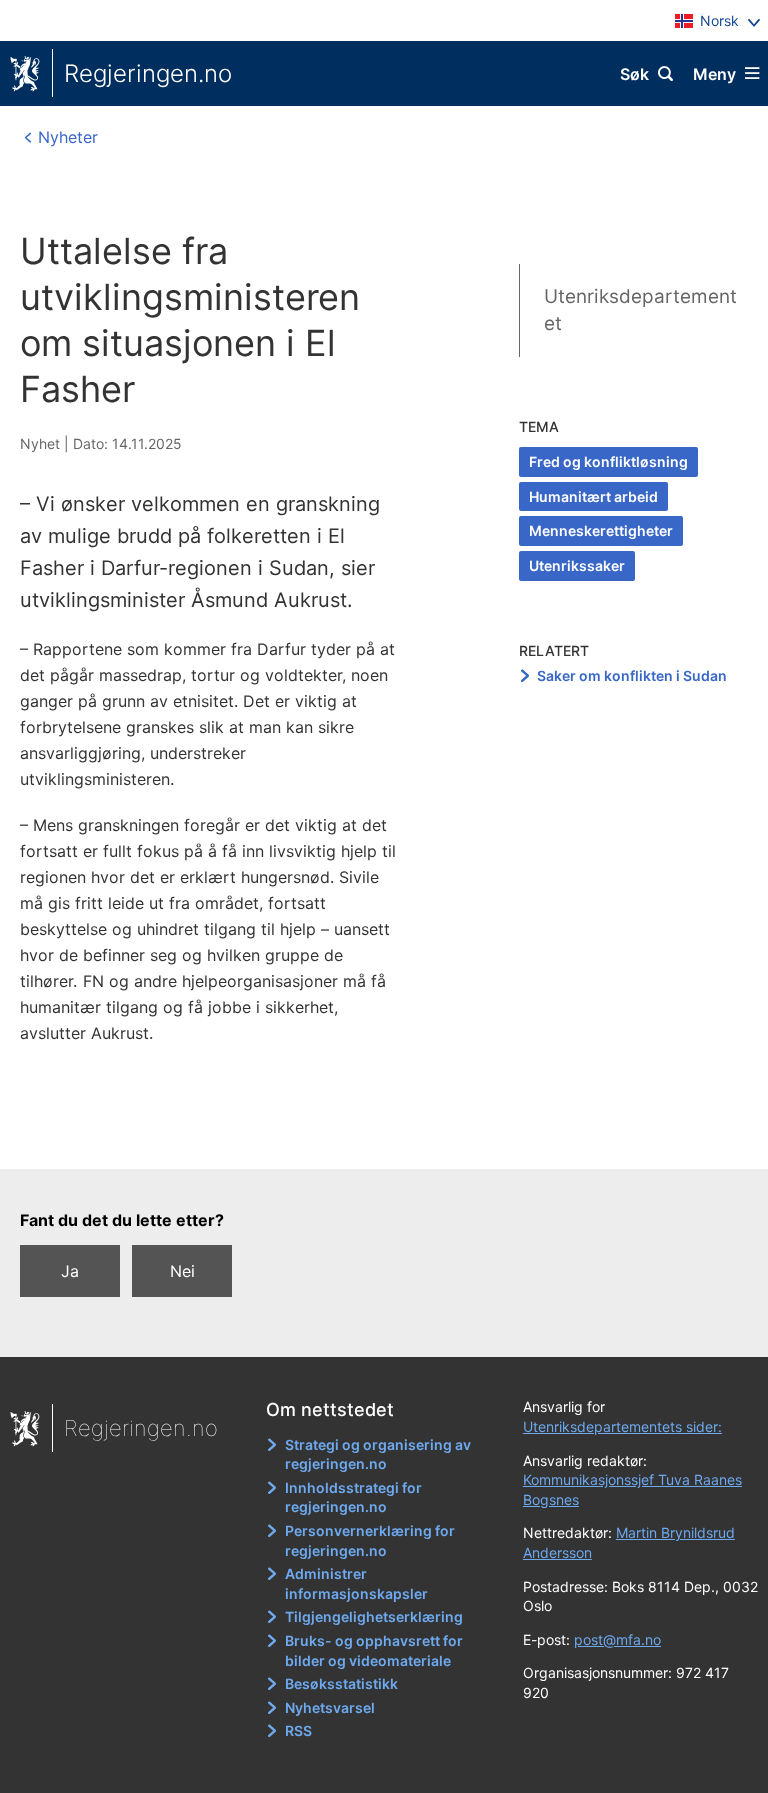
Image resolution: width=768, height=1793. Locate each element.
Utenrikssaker (577, 565)
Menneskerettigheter (601, 530)
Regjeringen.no (148, 73)
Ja (70, 1271)
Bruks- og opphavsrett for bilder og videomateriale (374, 1650)
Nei (182, 1271)
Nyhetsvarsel (330, 1707)
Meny (714, 74)
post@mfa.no (617, 1639)
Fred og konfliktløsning (608, 461)
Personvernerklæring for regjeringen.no (370, 1540)
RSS (298, 1730)
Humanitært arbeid (593, 496)
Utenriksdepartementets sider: (622, 1426)
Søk (634, 74)
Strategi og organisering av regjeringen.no (378, 1454)
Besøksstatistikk (341, 1683)
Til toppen (374, 1140)
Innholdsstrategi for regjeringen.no (353, 1497)
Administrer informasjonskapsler (356, 1583)
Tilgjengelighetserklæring (374, 1616)
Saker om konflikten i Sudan (632, 675)
